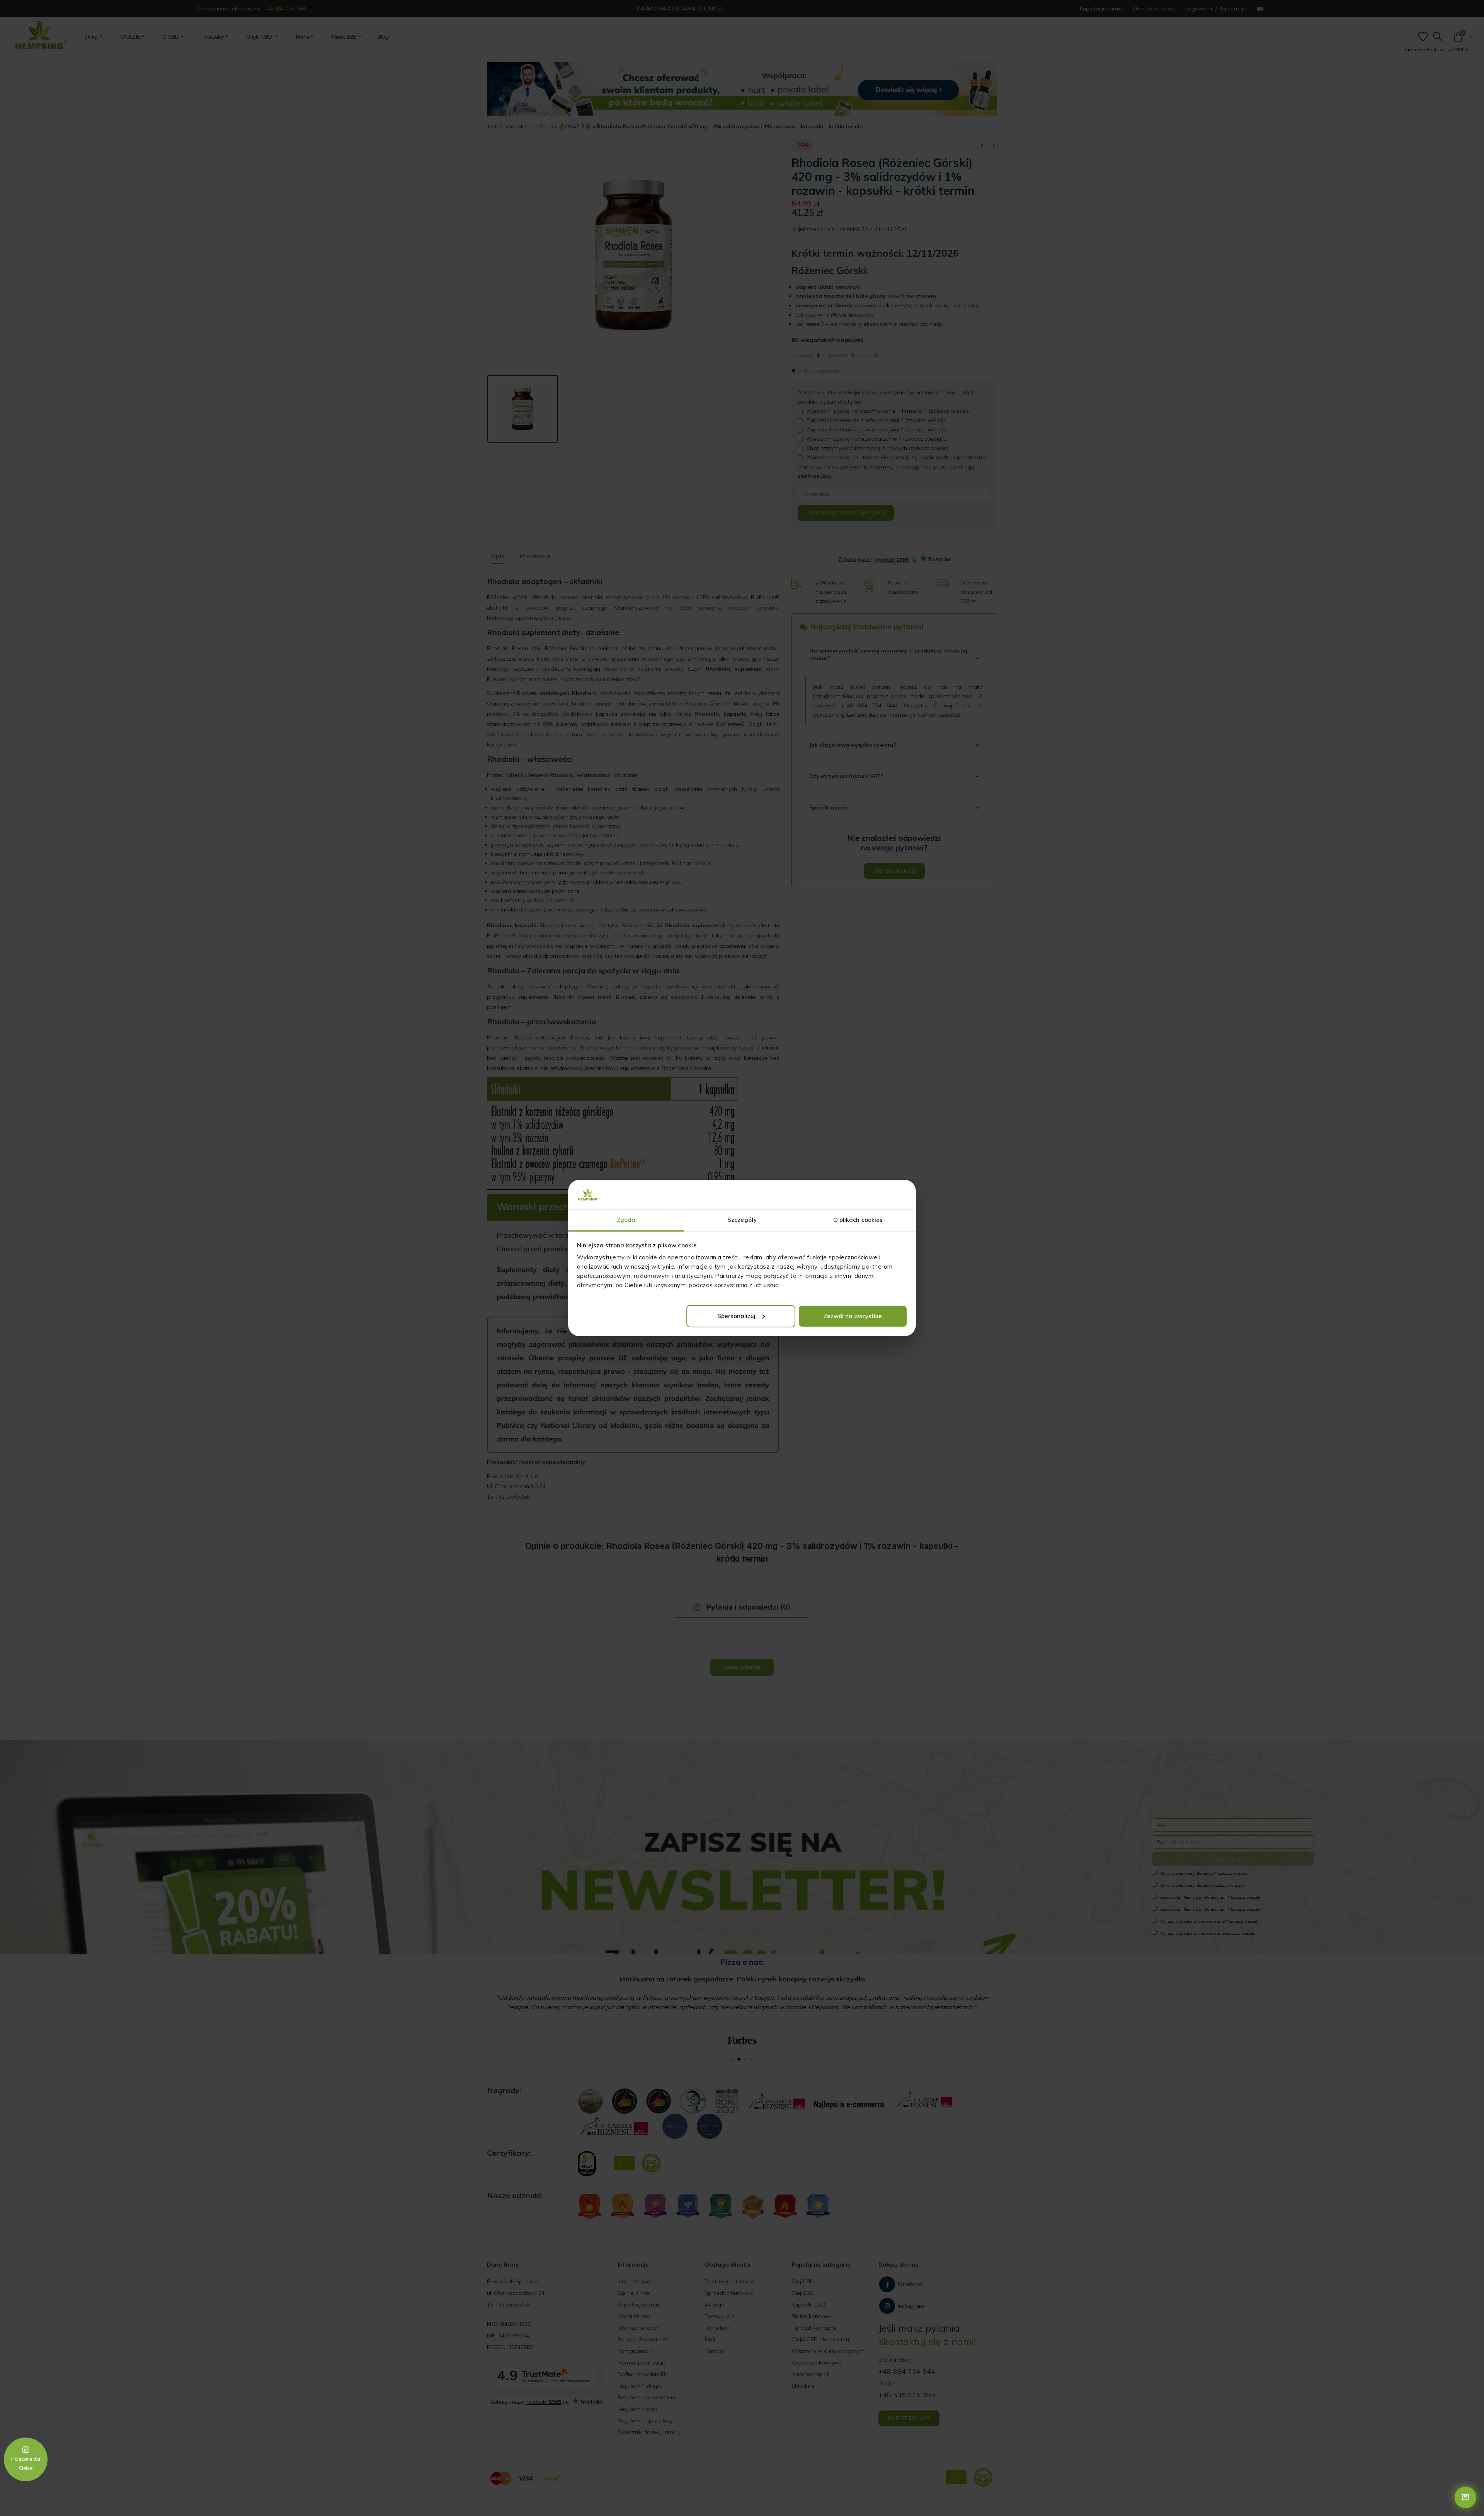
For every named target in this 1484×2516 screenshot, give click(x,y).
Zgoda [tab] (626, 1220)
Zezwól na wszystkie (853, 1316)
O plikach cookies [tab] (858, 1220)
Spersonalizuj (736, 1316)
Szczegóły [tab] (742, 1220)
